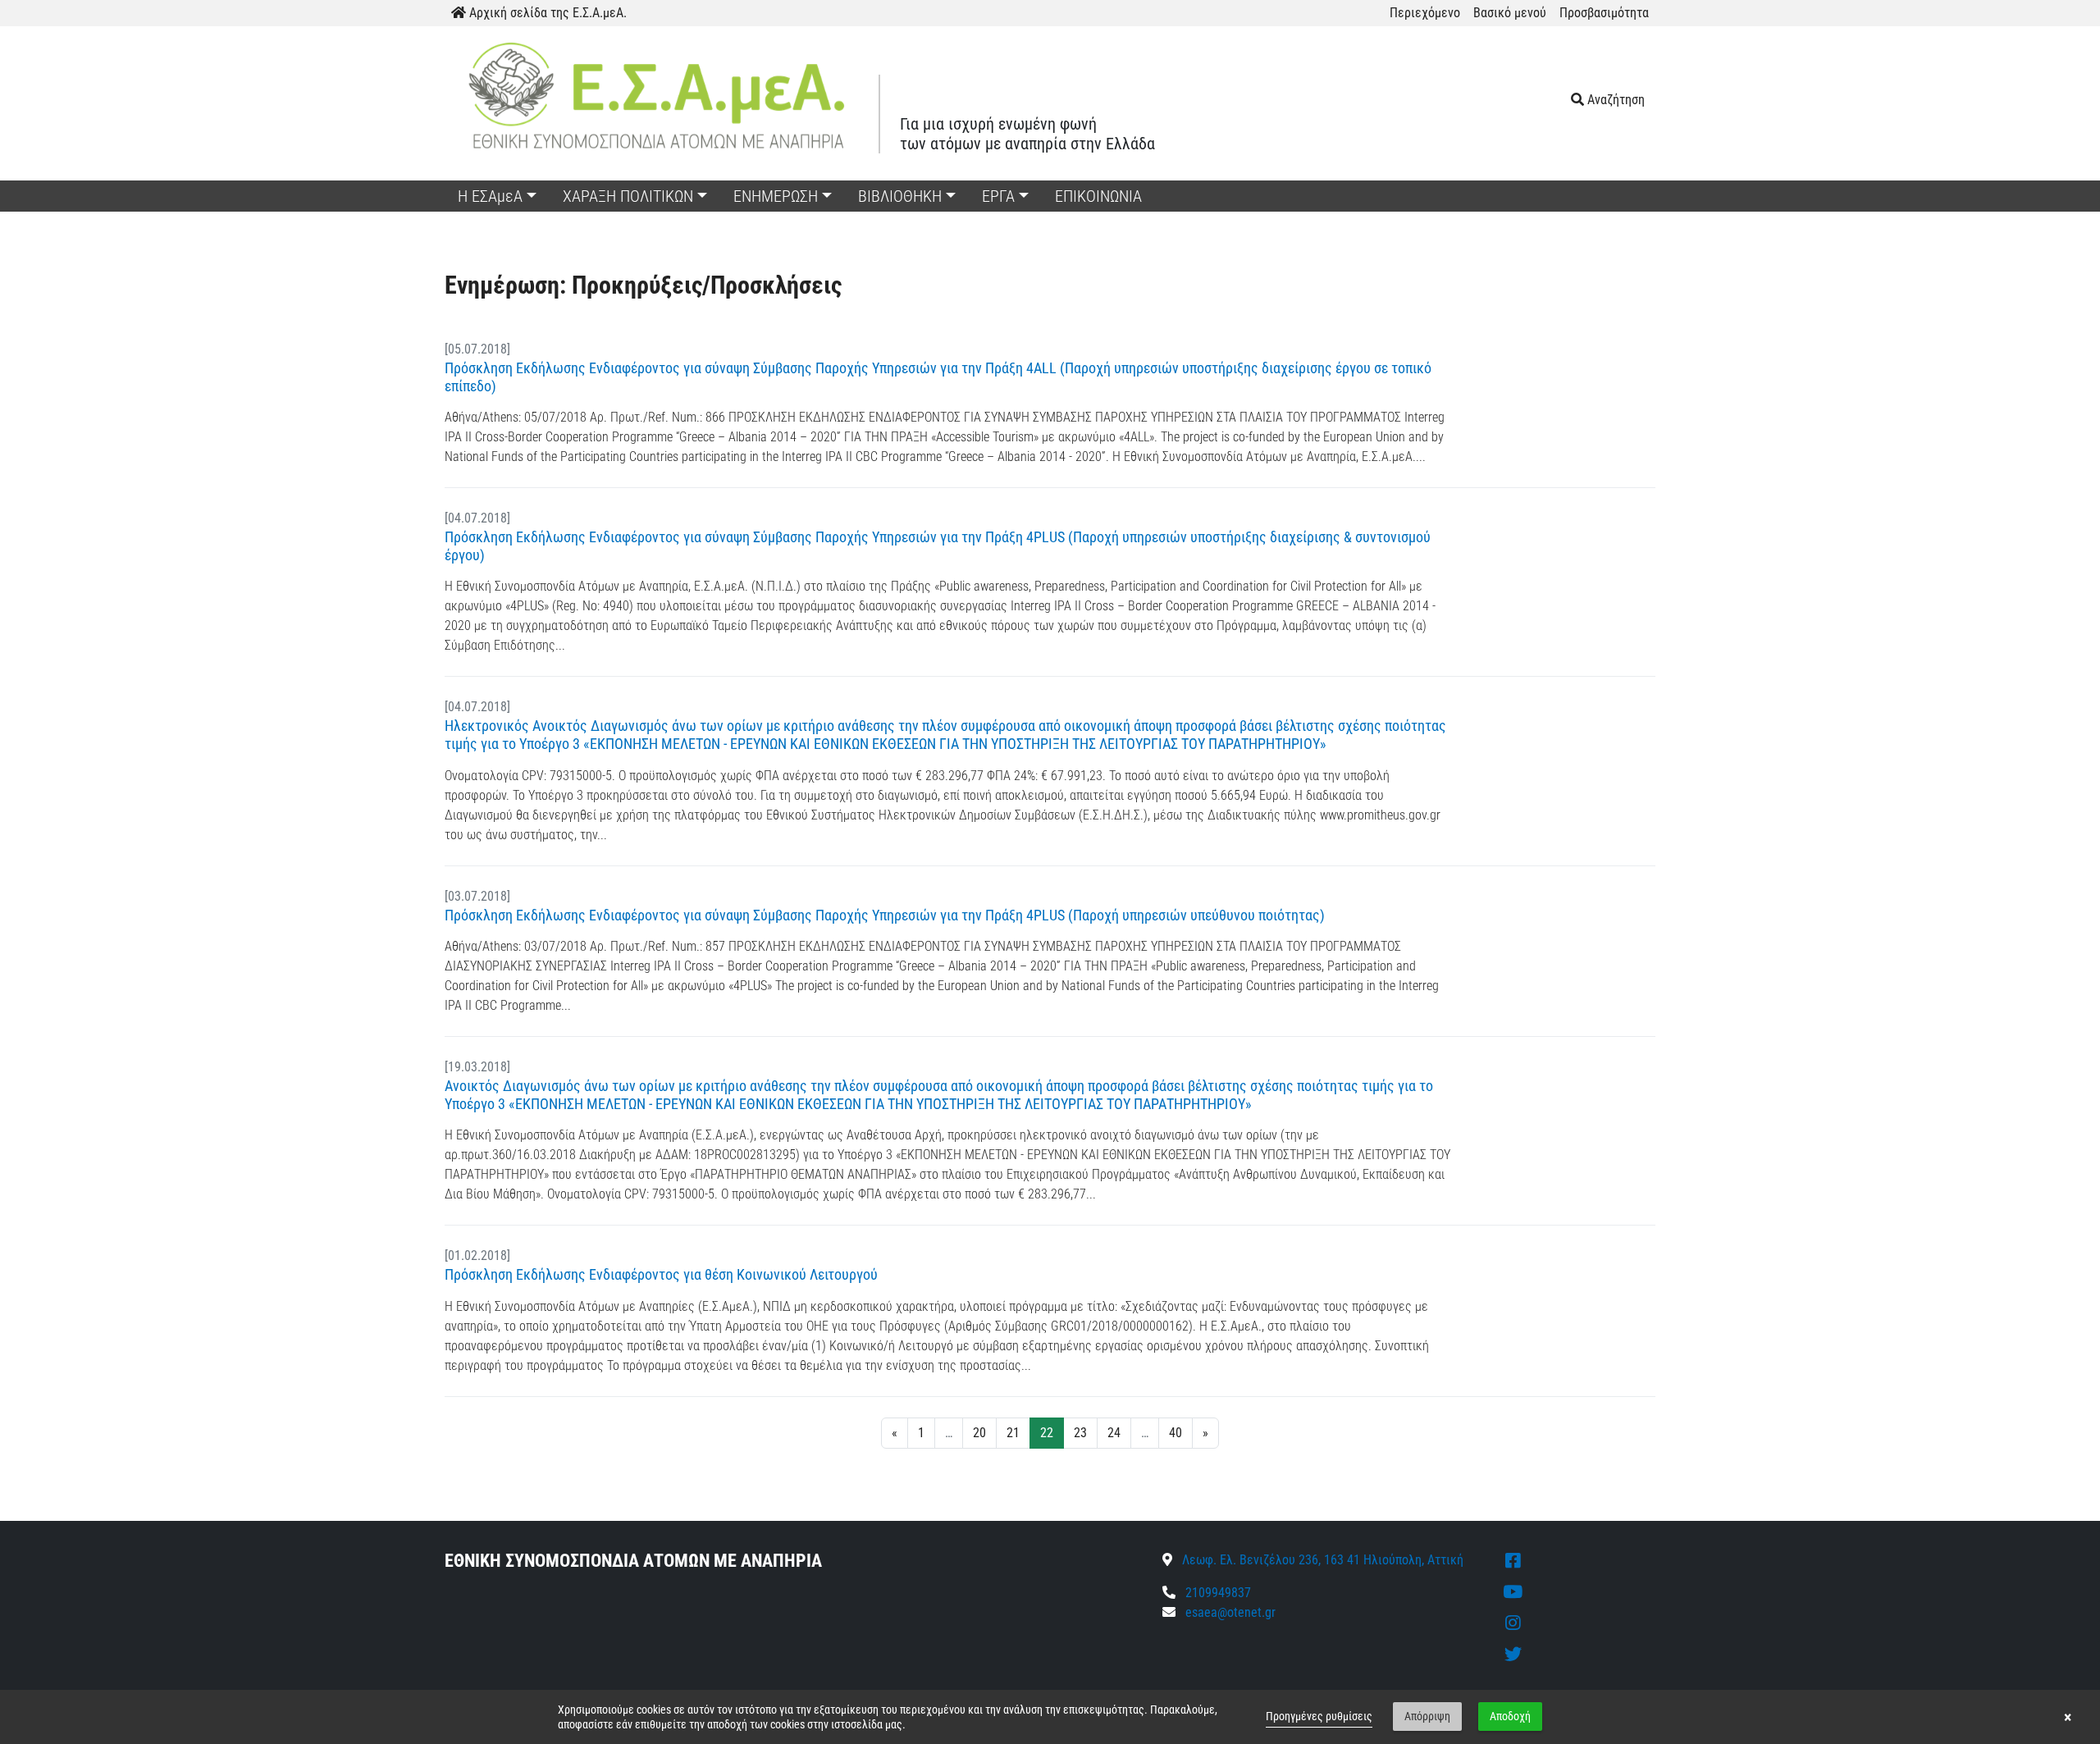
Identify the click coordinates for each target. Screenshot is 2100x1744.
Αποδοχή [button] (1510, 1716)
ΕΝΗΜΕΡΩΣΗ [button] (776, 196)
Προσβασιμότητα (1604, 13)
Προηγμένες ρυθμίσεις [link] (1319, 1716)
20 (979, 1433)
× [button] (2068, 1717)
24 (1114, 1433)
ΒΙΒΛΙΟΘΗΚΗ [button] (900, 196)
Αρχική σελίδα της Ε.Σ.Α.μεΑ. (546, 13)
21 (1013, 1433)
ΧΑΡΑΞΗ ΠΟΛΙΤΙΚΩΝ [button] (628, 196)
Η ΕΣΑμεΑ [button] (490, 196)
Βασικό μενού (1510, 13)
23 (1080, 1433)
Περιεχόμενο (1425, 13)
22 (1047, 1433)
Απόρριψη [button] (1427, 1716)
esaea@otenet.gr (1230, 1612)
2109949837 (1217, 1593)
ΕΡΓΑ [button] (998, 196)
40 (1176, 1433)
